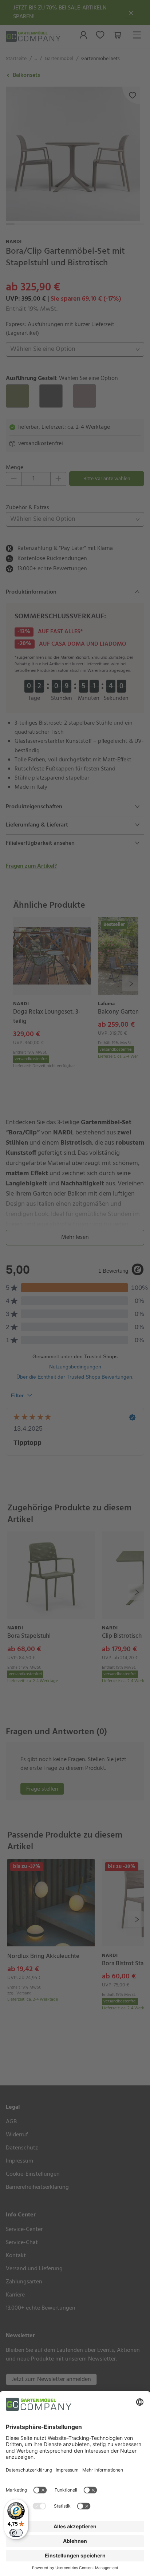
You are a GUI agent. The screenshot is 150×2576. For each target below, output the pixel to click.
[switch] (16, 2533)
